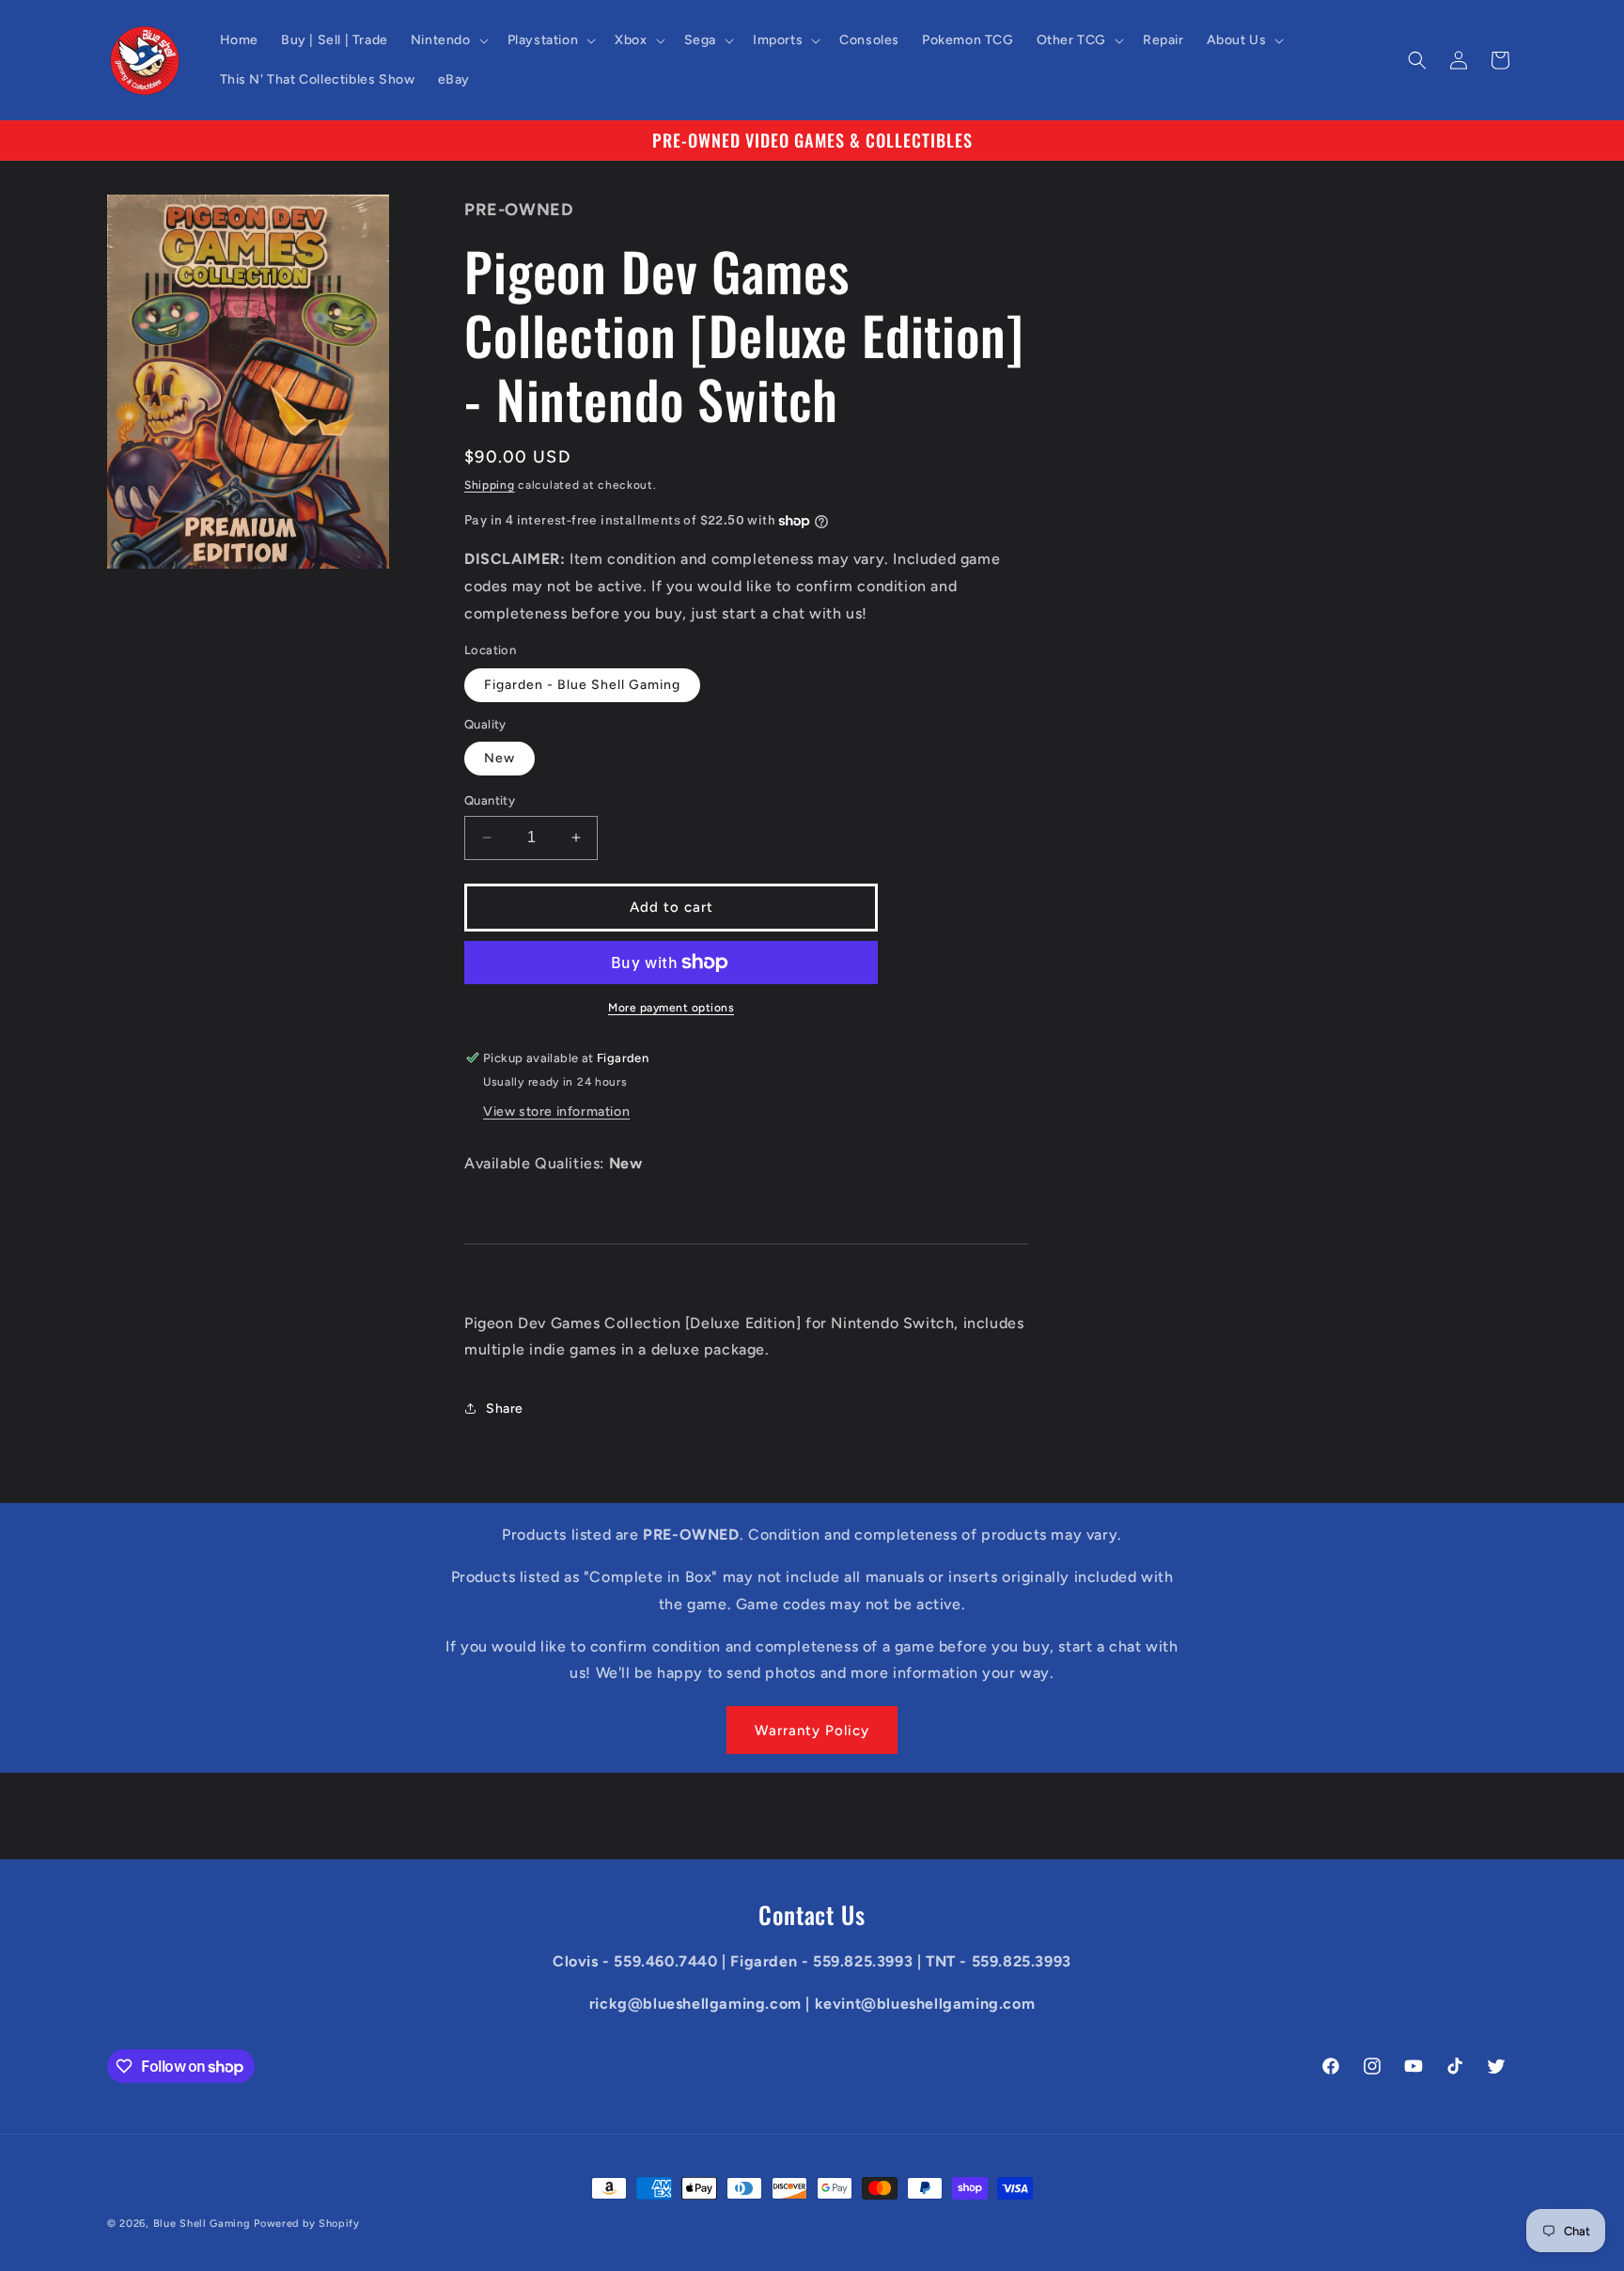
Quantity (490, 800)
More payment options (671, 1008)
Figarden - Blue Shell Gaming (582, 685)
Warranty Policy (812, 1731)
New (500, 758)
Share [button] (505, 1409)
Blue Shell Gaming (202, 2224)
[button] (448, 40)
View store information (556, 1112)
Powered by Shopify (307, 2224)
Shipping (490, 485)
